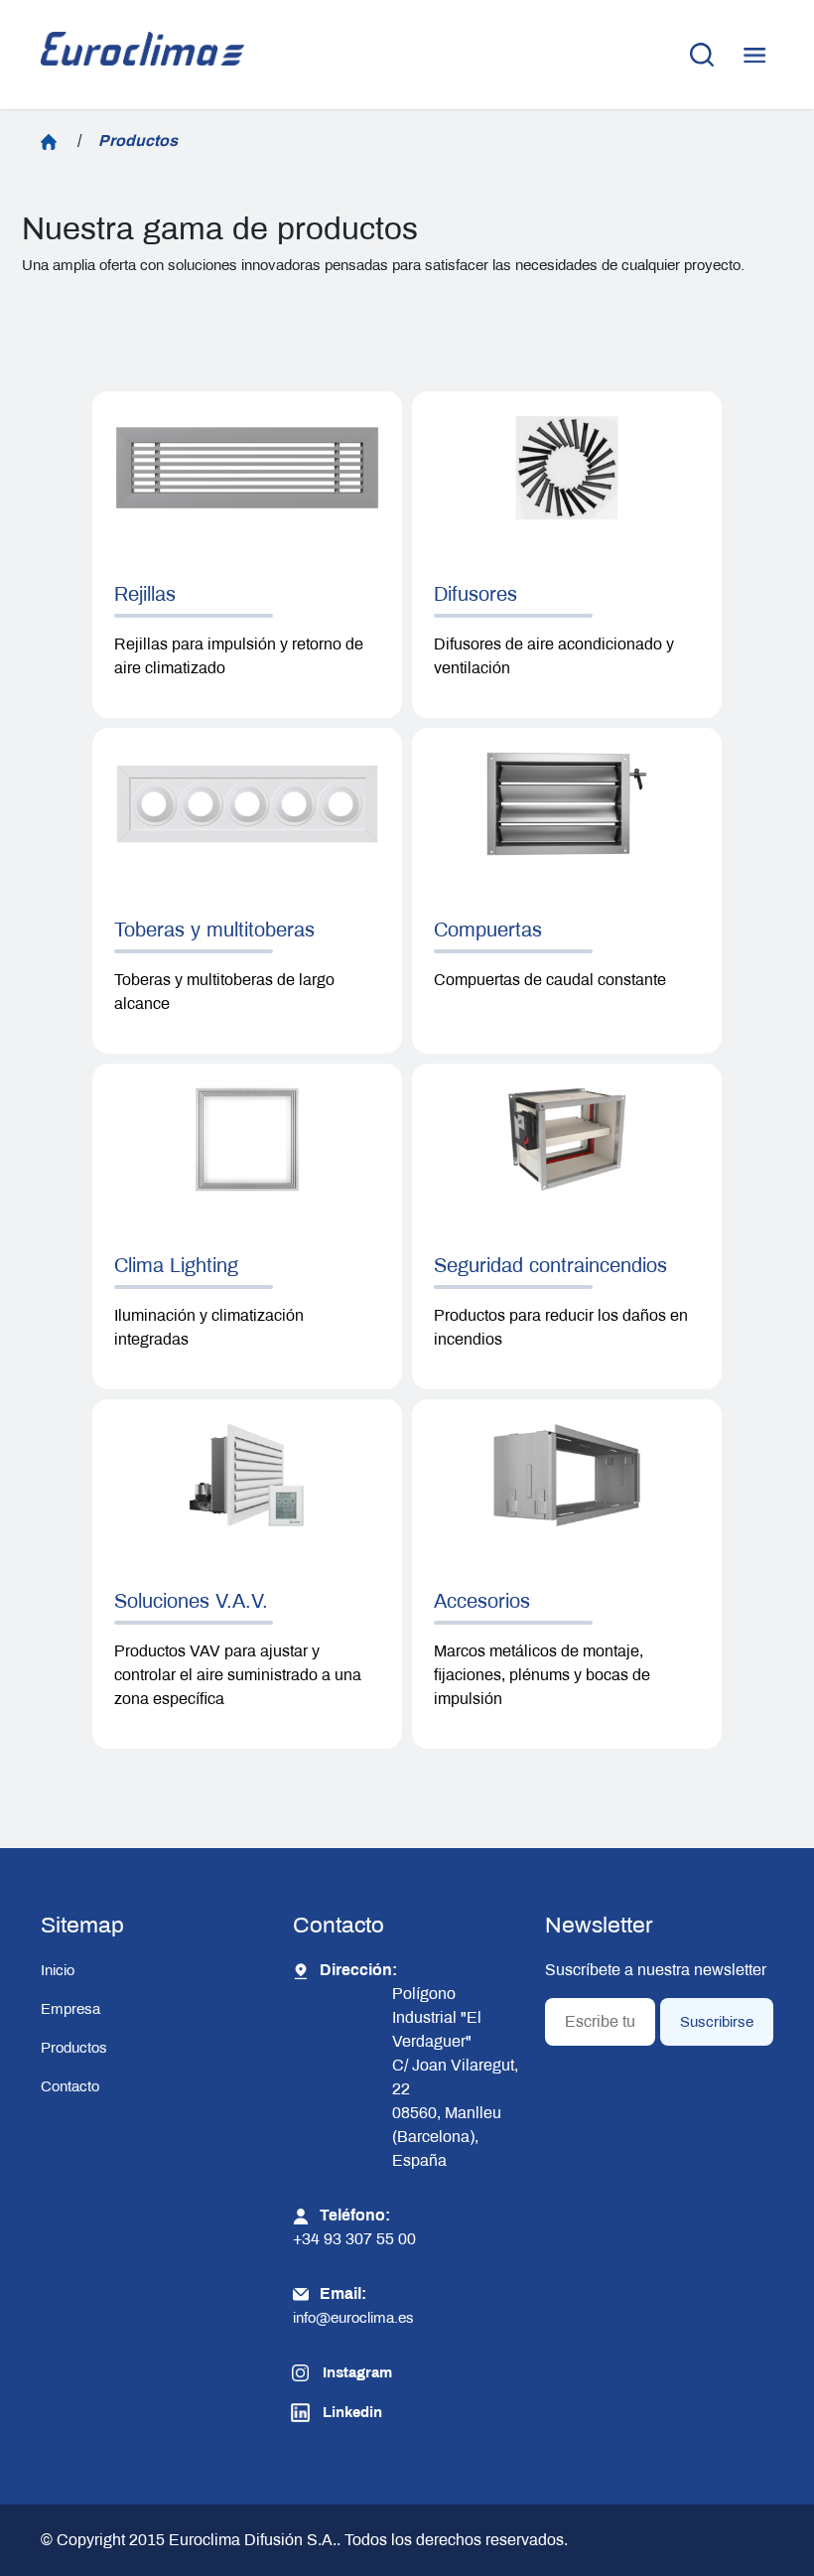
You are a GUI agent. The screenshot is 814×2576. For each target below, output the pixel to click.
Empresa (70, 2009)
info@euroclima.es (353, 2318)
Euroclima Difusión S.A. (251, 2540)
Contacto (70, 2086)
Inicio (58, 1970)
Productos (74, 2048)
